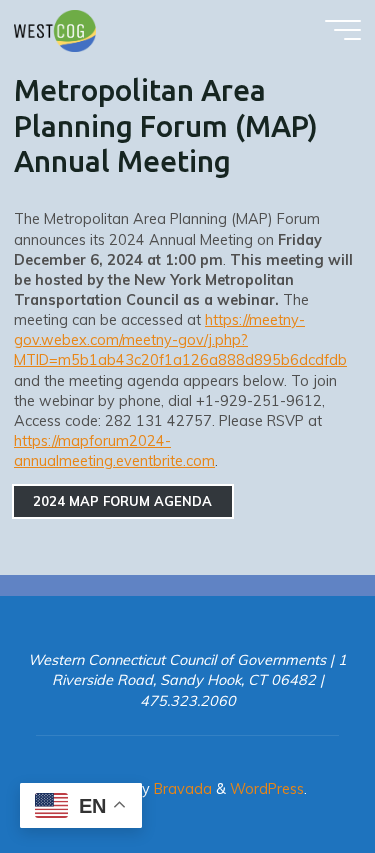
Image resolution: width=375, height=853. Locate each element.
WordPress (267, 789)
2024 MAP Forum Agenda (123, 502)
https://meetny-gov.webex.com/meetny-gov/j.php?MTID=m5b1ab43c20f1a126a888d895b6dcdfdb (180, 340)
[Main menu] (343, 30)
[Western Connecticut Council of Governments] (55, 30)
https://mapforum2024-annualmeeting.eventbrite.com (114, 451)
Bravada (181, 789)
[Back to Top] (297, 775)
